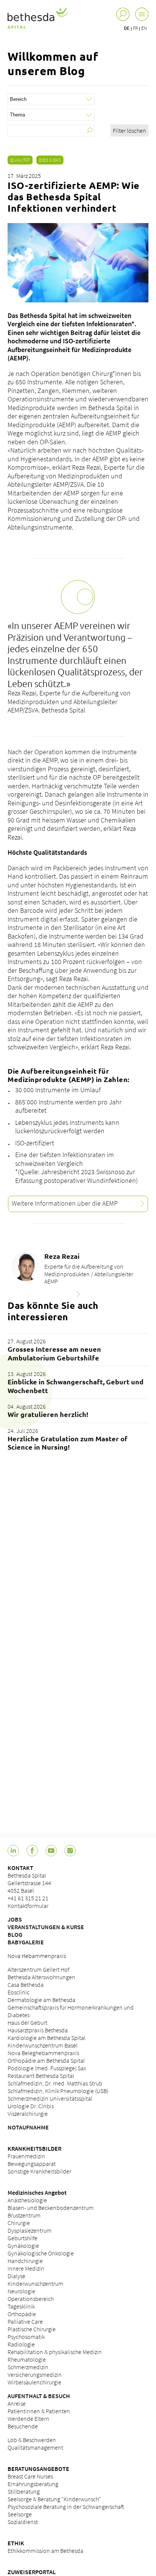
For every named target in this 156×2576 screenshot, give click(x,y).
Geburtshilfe (23, 2238)
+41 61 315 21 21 (28, 1898)
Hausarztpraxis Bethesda (38, 2030)
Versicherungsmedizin (35, 2375)
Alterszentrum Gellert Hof (38, 1969)
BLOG (15, 1934)
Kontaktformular (28, 1906)
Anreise (17, 2403)
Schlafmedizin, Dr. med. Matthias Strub (55, 2083)
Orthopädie (22, 2314)
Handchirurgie (25, 2261)
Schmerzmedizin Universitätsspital (50, 2098)
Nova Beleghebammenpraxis (43, 2053)
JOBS (15, 1919)
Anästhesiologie (27, 2200)
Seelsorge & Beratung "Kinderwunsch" (54, 2499)
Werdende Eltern (28, 2419)
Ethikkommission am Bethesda (45, 2551)
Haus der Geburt (27, 2022)
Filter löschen (129, 131)
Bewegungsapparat (32, 2164)
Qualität (20, 160)
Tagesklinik (21, 2306)
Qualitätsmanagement (35, 2447)
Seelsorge (20, 2514)
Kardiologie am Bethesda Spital (47, 2038)
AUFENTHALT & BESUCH (39, 2396)
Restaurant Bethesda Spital (41, 2076)
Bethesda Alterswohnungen (41, 1977)
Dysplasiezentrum (30, 2230)
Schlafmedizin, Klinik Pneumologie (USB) (58, 2091)
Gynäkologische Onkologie (41, 2253)
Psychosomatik (26, 2337)
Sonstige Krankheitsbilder (39, 2171)
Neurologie (21, 2291)
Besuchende (23, 2426)
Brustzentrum (24, 2215)
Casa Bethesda (26, 1985)
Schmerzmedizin (28, 2367)
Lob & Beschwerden (32, 2440)
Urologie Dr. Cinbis (31, 2106)
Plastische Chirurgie (32, 2329)
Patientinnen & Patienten (39, 2411)
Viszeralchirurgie (28, 2114)
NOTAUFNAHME (28, 2127)
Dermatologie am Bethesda (41, 2000)
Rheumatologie (27, 2359)
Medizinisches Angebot (37, 2192)
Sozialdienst (23, 2522)
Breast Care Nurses (30, 2476)
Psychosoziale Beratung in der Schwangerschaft (66, 2507)
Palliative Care (25, 2321)
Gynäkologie (23, 2246)
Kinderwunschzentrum (35, 2283)
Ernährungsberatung (33, 2484)
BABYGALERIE (26, 1942)
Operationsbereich (31, 2299)
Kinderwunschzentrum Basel (43, 2045)
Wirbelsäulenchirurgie (34, 2382)
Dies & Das (50, 160)
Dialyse (16, 2276)
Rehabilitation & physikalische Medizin (55, 2352)
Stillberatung (24, 2491)
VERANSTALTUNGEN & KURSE (46, 1927)
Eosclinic (19, 1992)
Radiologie (21, 2344)
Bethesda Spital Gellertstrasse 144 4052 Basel (29, 1883)
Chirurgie (19, 2223)
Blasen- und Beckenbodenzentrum (51, 2208)
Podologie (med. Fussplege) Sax (47, 2068)
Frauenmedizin (26, 2156)
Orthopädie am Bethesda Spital (46, 2060)
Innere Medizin (26, 2268)
